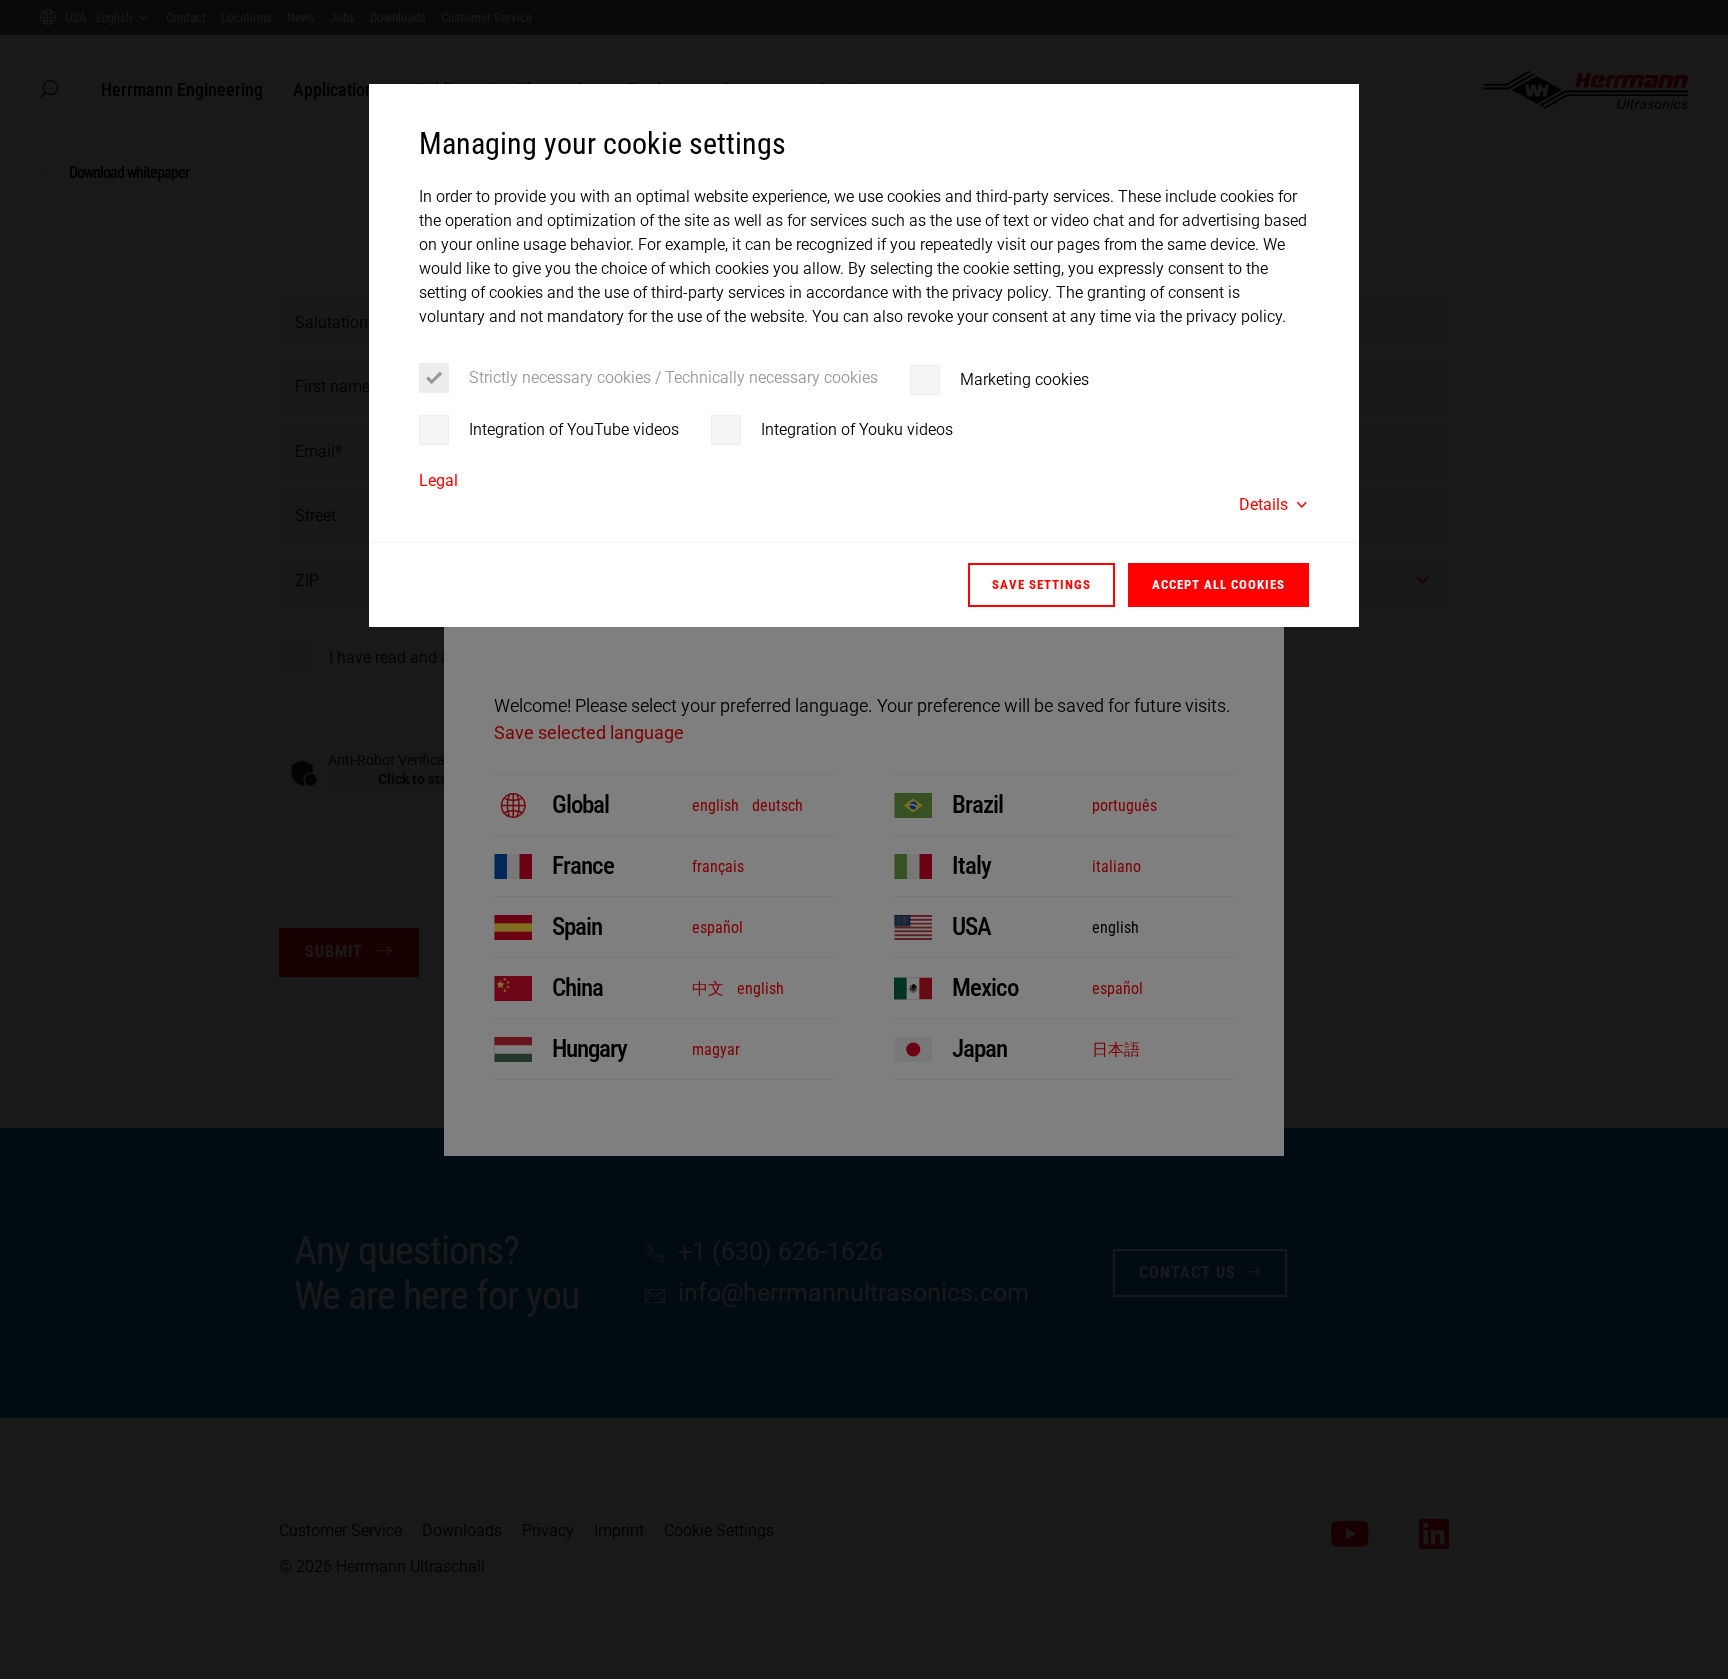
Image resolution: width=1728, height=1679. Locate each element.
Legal (438, 480)
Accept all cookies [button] (1218, 584)
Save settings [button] (1041, 584)
